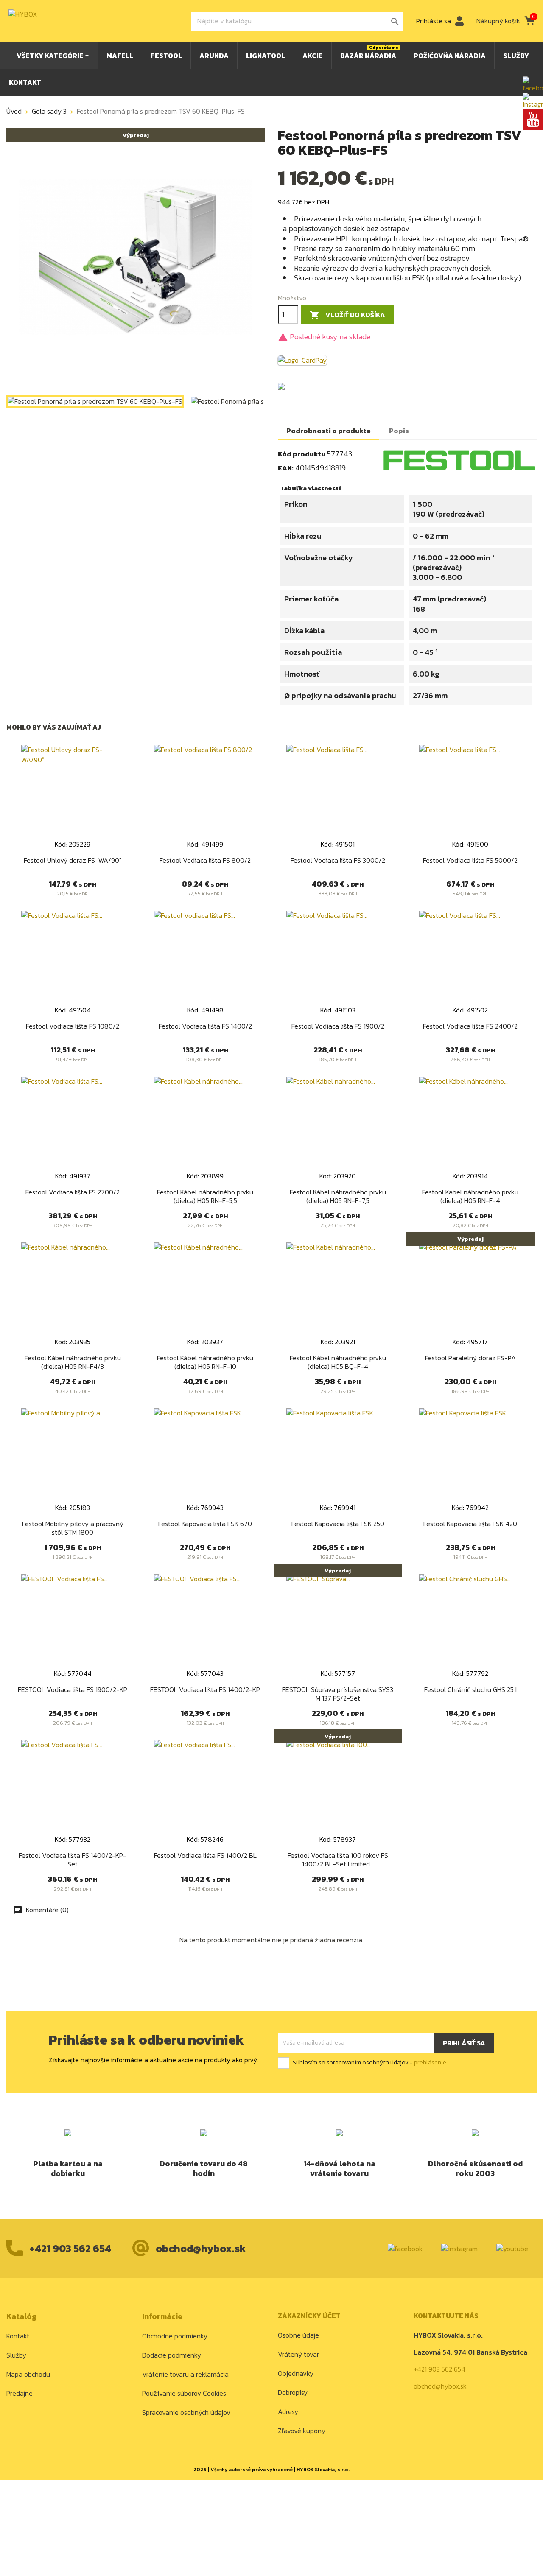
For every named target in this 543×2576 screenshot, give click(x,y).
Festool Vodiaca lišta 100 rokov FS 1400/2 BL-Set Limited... (338, 1860)
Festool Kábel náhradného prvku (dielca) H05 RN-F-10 (205, 1362)
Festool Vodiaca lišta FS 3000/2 (338, 860)
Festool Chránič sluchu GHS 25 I (470, 1689)
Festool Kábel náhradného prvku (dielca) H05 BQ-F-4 (338, 1362)
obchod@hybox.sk (201, 2248)
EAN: (286, 468)
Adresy (288, 2411)
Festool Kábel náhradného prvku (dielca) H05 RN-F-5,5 (205, 1196)
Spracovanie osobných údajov (186, 2412)
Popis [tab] (399, 431)
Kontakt (18, 2336)
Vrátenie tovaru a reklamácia (185, 2374)
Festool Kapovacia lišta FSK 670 (205, 1524)
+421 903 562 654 (70, 2248)
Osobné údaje (298, 2335)
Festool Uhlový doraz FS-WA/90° (73, 860)
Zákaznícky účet (309, 2316)
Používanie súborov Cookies (184, 2393)
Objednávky (296, 2373)
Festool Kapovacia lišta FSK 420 (470, 1524)
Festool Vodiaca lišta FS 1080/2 (73, 1026)
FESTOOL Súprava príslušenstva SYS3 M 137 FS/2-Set (338, 1694)
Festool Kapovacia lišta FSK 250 (338, 1524)
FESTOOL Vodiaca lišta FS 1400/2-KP (205, 1689)
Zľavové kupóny (302, 2431)
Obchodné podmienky (175, 2336)
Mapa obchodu (28, 2374)
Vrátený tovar (298, 2354)
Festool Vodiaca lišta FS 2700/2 (73, 1192)
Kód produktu (302, 454)
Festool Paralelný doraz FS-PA (470, 1358)
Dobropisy (293, 2392)
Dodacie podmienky (172, 2355)
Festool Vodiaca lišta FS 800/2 (205, 860)
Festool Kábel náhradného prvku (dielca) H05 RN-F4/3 (73, 1362)
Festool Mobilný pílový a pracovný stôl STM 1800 (73, 1528)
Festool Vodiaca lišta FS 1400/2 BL (205, 1855)
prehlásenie (430, 2063)
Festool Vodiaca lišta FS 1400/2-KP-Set (73, 1860)
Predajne (20, 2393)
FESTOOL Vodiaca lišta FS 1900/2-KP (73, 1689)
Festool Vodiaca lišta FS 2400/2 (470, 1026)
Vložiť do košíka (347, 315)
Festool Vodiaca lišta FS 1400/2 (205, 1026)
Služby (16, 2355)
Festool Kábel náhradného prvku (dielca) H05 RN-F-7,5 (338, 1196)
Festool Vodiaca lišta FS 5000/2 (470, 860)
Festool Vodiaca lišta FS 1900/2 (338, 1026)
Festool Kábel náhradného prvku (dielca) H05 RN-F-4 (470, 1196)
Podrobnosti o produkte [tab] (329, 431)
